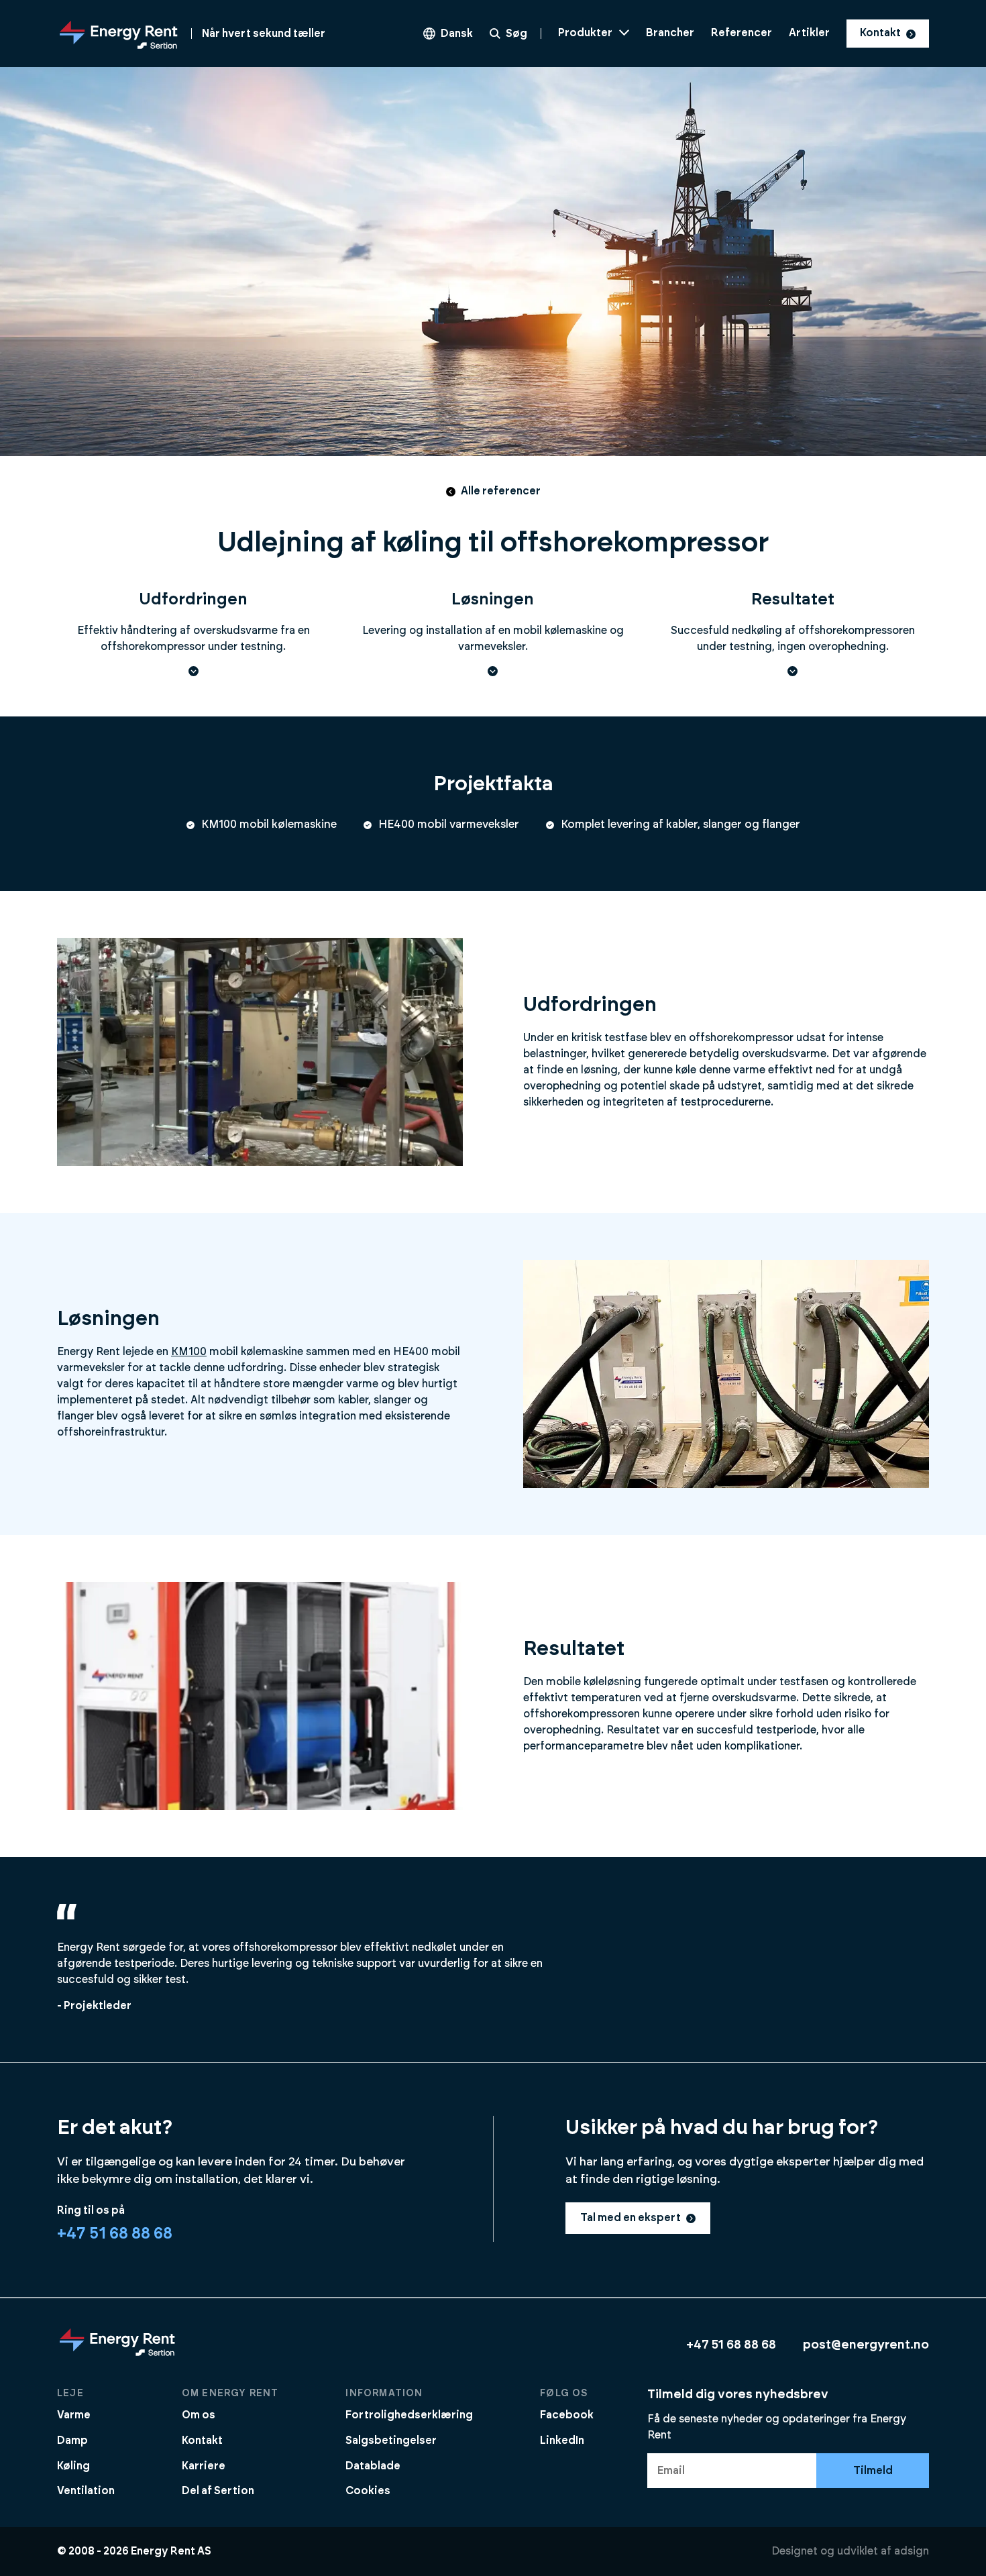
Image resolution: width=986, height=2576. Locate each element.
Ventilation (86, 2491)
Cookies (368, 2491)
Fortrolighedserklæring (409, 2415)
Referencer (742, 33)
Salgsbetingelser (391, 2440)
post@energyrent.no (866, 2345)
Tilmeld (873, 2471)
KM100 (189, 1352)
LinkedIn (562, 2440)
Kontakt (880, 33)
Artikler (809, 33)
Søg (516, 34)
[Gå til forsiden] (117, 2355)
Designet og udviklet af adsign (850, 2551)
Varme (74, 2415)
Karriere (204, 2466)
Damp (72, 2440)
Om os (199, 2415)
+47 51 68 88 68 (115, 2234)
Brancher (670, 33)
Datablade (373, 2466)
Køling (73, 2466)
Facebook (567, 2415)
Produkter (585, 33)
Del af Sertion (218, 2491)
